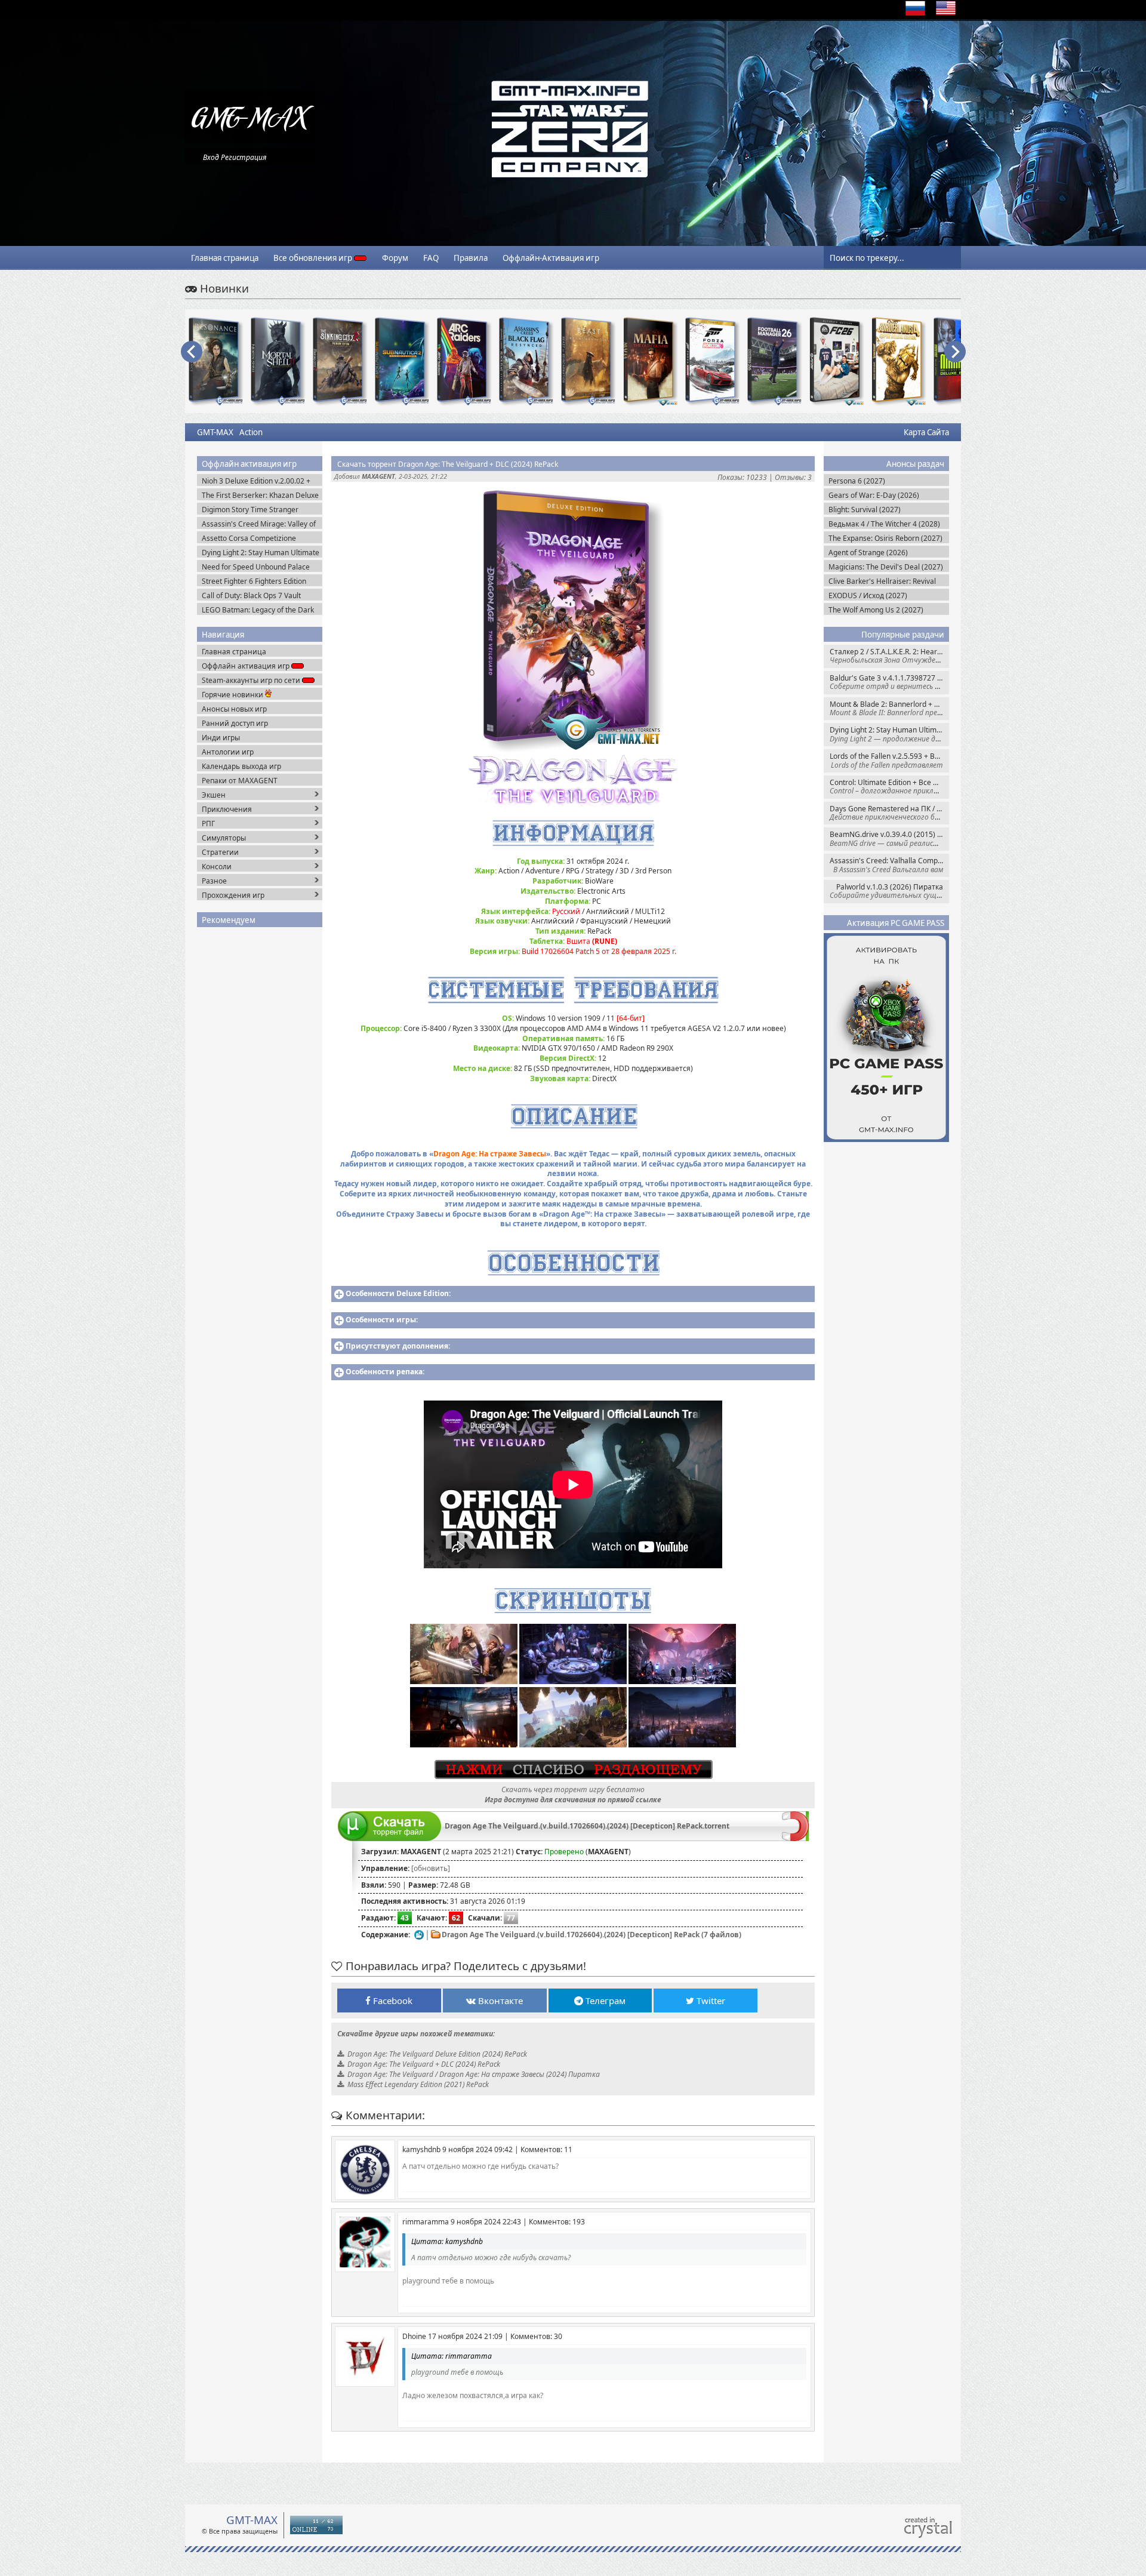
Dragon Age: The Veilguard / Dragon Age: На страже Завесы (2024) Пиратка (474, 2074)
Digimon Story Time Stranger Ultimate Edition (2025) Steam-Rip (258, 510)
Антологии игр (228, 752)
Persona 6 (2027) (857, 481)
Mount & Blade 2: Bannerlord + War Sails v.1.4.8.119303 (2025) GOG (889, 708)
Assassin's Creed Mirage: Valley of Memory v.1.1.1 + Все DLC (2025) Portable (259, 524)
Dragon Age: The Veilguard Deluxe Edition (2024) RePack (437, 2054)
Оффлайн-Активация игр (551, 258)
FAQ (431, 258)
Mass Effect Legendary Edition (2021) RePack (418, 2084)
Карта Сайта (926, 432)
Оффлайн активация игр (247, 666)
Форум (395, 258)
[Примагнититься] (795, 1838)
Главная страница (225, 258)
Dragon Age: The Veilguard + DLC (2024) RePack (424, 2064)
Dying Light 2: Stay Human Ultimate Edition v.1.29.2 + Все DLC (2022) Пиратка (889, 734)
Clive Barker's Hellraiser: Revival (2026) (882, 581)
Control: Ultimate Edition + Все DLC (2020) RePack (889, 787)
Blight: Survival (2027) (865, 510)
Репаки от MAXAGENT (240, 781)
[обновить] (431, 1868)
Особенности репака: (385, 1372)
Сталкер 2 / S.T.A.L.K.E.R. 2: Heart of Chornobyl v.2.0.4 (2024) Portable (889, 656)
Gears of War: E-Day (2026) (874, 495)
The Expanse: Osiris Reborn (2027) (885, 538)
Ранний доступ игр (235, 723)
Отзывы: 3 (793, 477)
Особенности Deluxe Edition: (398, 1293)
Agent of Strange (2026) (868, 553)
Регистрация (244, 157)
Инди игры (221, 738)
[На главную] (251, 141)
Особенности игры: (382, 1320)
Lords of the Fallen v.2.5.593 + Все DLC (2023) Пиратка (889, 760)
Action (251, 432)
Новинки (223, 288)
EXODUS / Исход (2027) (868, 595)
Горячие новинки (233, 695)
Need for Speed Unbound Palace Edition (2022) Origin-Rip (256, 567)
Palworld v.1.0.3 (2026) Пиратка (889, 891)
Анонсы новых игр (234, 709)
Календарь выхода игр (241, 766)
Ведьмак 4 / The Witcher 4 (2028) (884, 524)
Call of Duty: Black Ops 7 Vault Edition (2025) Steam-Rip (251, 595)
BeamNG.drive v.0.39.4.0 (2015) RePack (889, 838)
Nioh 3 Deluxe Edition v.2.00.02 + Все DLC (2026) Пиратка (256, 481)
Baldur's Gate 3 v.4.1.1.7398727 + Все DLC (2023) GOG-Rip (889, 682)
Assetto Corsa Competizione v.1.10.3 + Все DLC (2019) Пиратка (260, 538)
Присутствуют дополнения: (398, 1346)
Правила (471, 258)
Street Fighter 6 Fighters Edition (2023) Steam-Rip (254, 581)
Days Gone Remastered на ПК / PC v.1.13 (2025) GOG (889, 813)
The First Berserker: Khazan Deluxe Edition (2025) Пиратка (260, 495)
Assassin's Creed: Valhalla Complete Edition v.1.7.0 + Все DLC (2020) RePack (889, 865)
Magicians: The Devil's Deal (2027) (886, 567)
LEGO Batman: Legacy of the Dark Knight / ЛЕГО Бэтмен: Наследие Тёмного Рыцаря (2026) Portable (258, 610)
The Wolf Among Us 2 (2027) (876, 610)
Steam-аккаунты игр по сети (252, 680)
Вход (211, 157)
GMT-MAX (215, 432)
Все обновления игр (314, 258)
